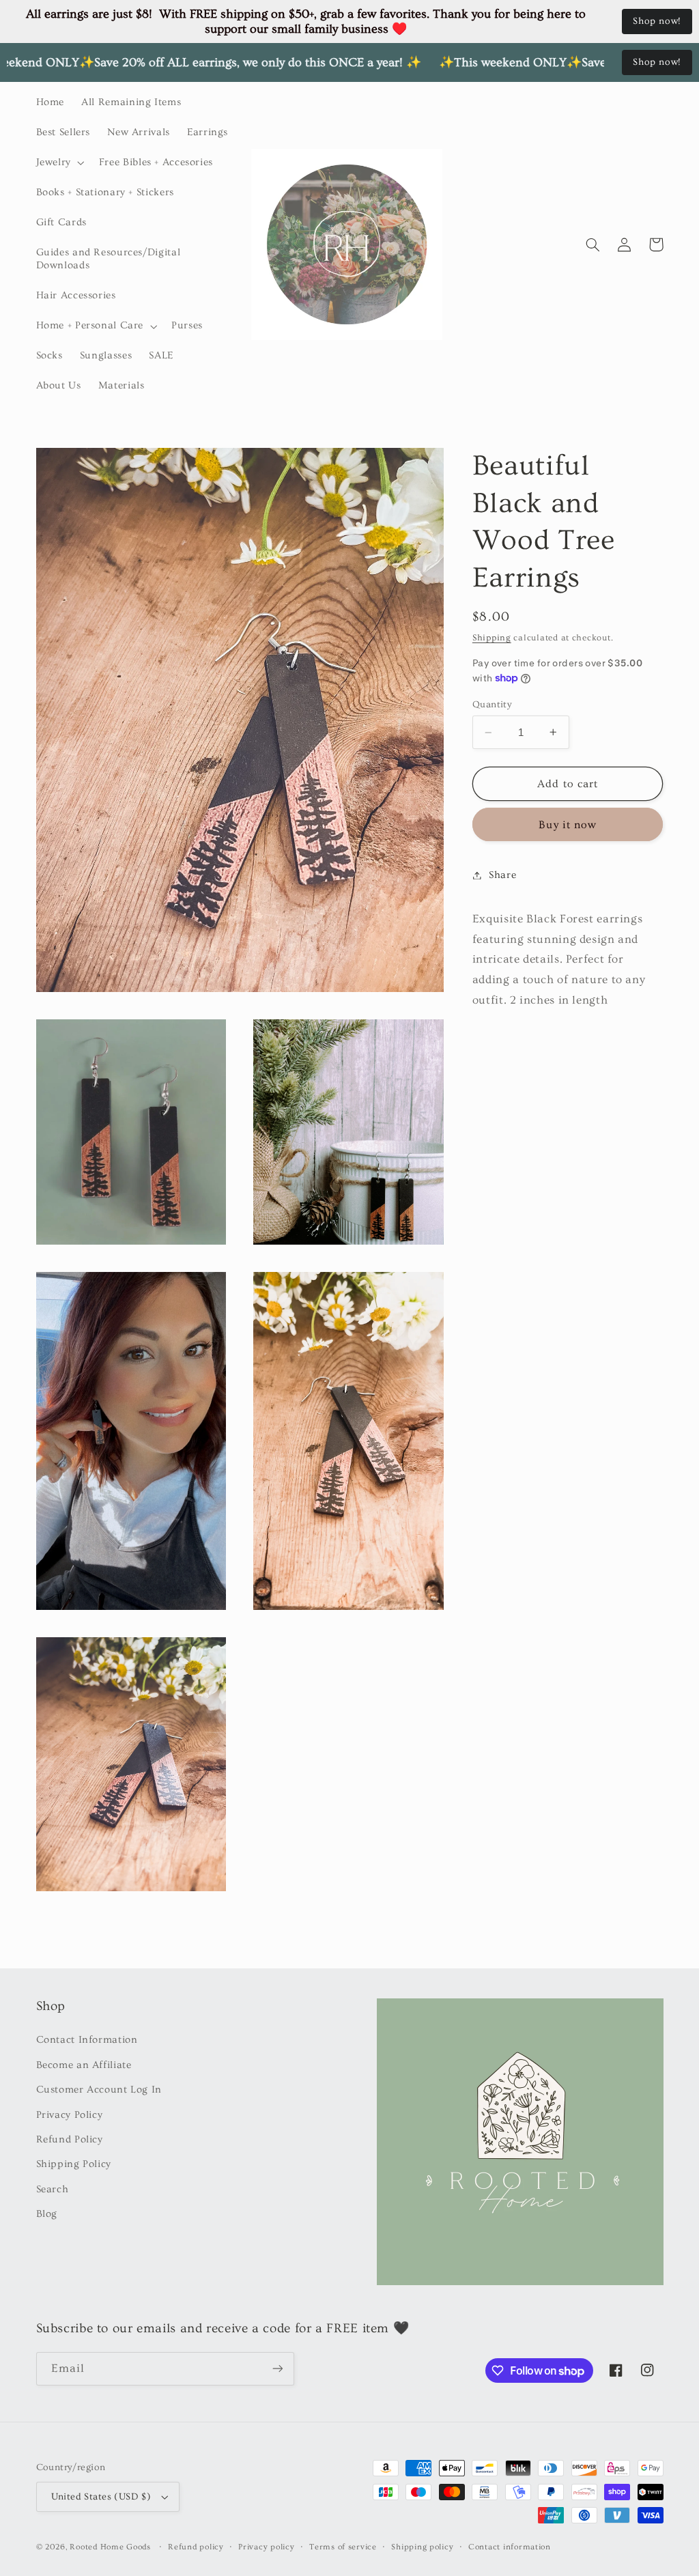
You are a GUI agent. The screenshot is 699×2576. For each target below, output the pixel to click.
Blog (47, 2214)
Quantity (492, 705)
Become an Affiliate (84, 2065)
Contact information (510, 2547)
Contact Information (87, 2040)
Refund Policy (70, 2139)
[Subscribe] (277, 2369)
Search (53, 2189)
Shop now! (657, 21)
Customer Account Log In (99, 2090)
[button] (59, 162)
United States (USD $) (101, 2497)
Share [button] (502, 875)
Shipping (492, 638)
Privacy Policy (70, 2115)
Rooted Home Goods (110, 2547)
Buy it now (568, 825)
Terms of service (343, 2547)
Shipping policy (422, 2547)
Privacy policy (266, 2547)
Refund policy (196, 2547)
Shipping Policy (74, 2164)
